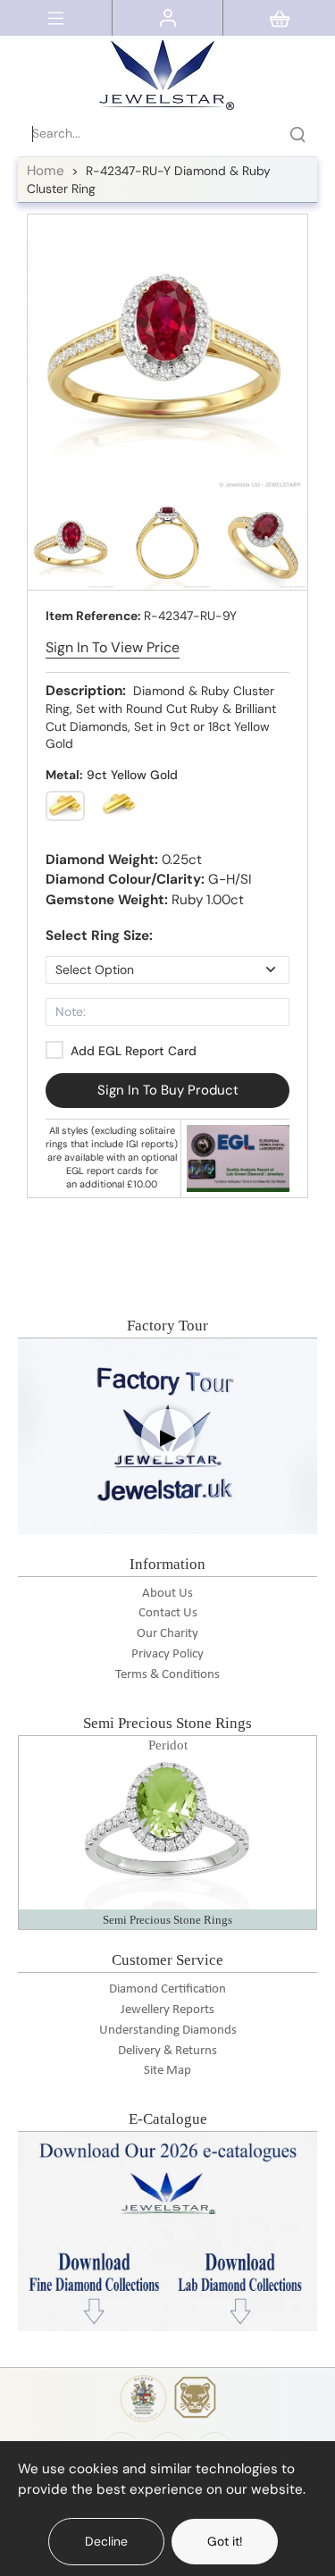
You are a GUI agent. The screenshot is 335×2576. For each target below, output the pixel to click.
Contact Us (168, 1613)
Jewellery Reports (167, 2010)
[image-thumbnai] (72, 545)
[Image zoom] (167, 354)
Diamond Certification (167, 1989)
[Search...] (297, 134)
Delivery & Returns (167, 2051)
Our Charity (167, 1634)
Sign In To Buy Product (168, 1090)
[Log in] (168, 18)
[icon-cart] (280, 18)
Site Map (167, 2071)
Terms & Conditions (167, 1675)
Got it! (225, 2541)
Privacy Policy (167, 1654)
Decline (106, 2541)
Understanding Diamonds (168, 2031)
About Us (167, 1594)
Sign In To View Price (113, 647)
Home (46, 171)
